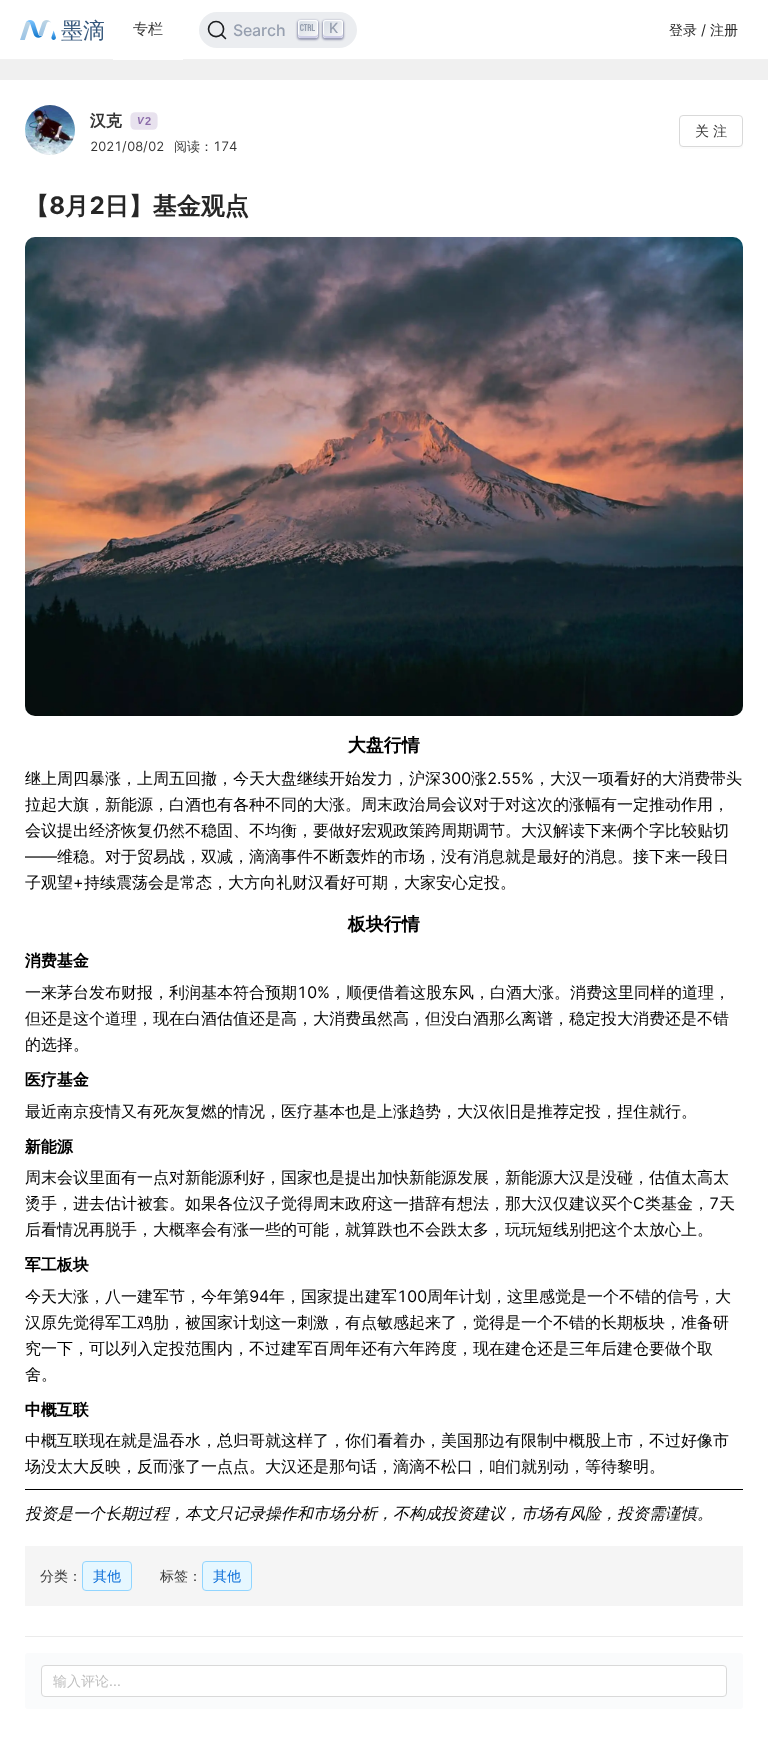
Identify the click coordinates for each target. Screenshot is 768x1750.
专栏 (148, 28)
